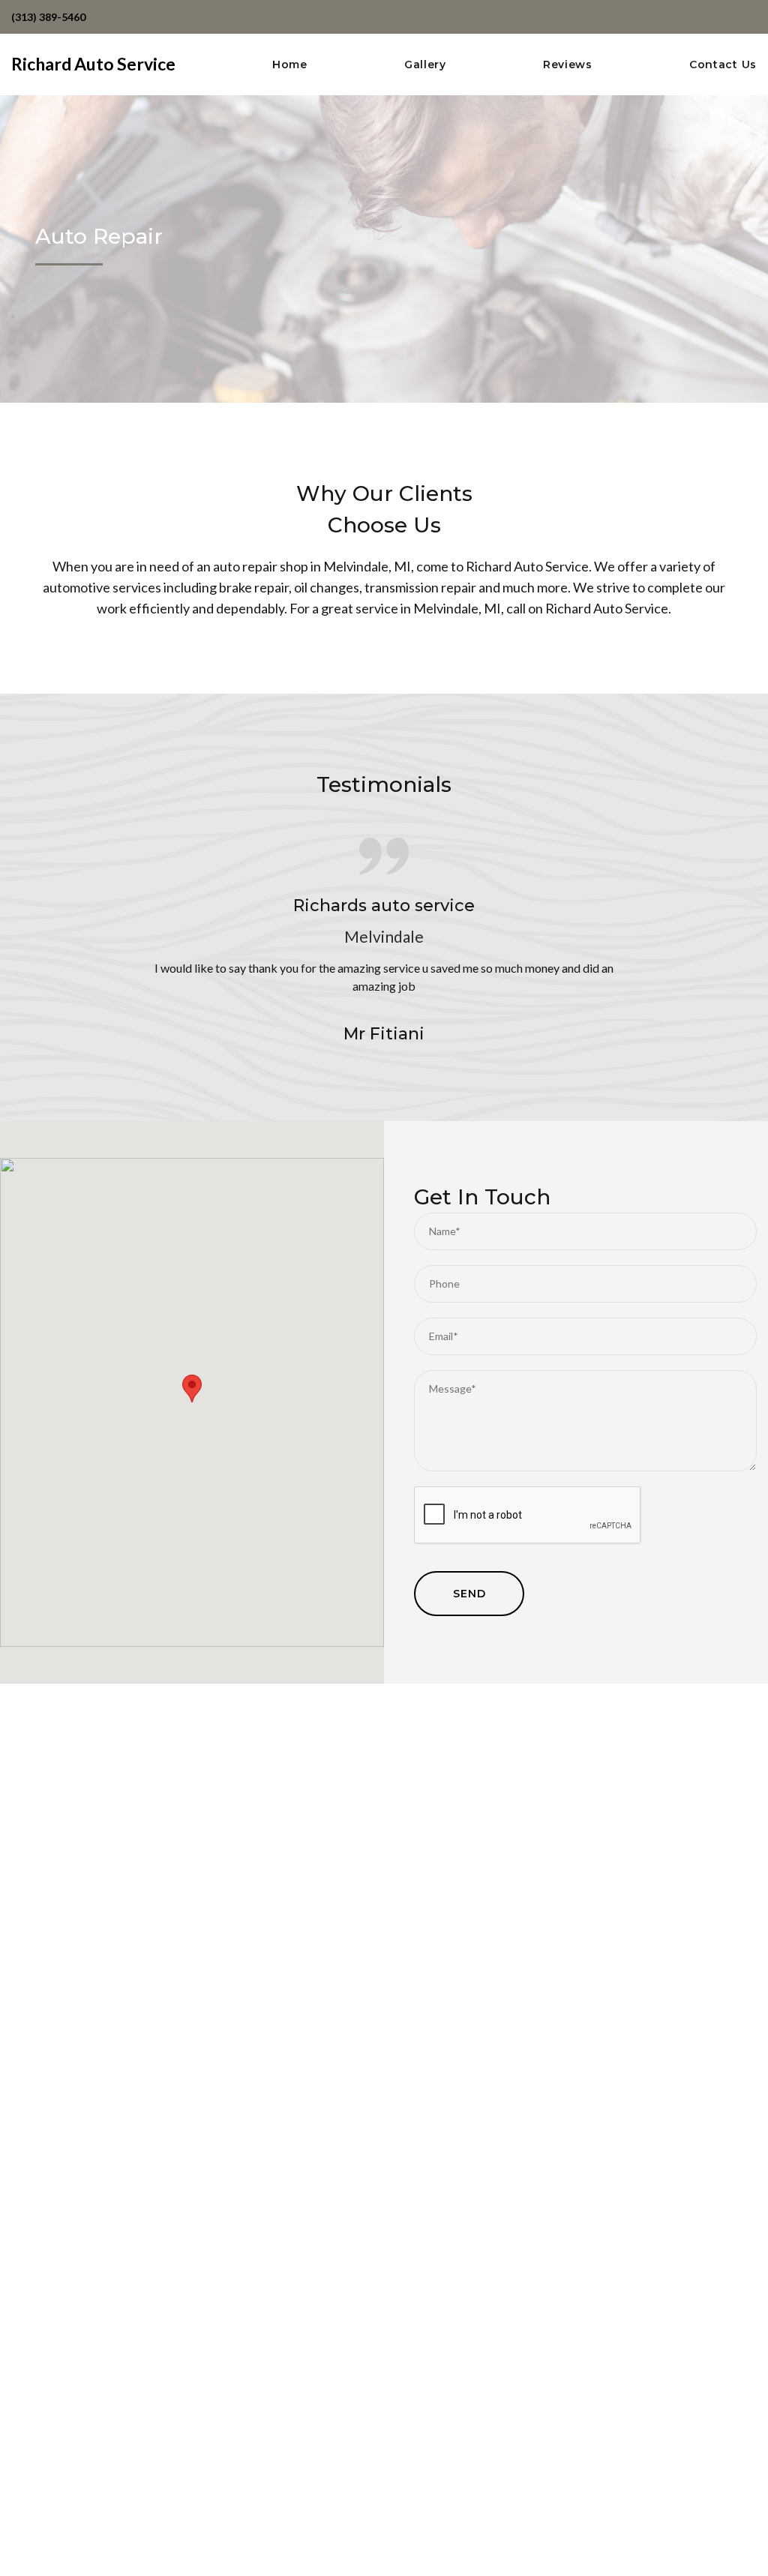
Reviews (568, 65)
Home (290, 65)
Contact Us (723, 65)
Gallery (425, 65)
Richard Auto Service (93, 64)
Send (469, 1594)
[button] (192, 1388)
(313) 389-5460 (48, 17)
